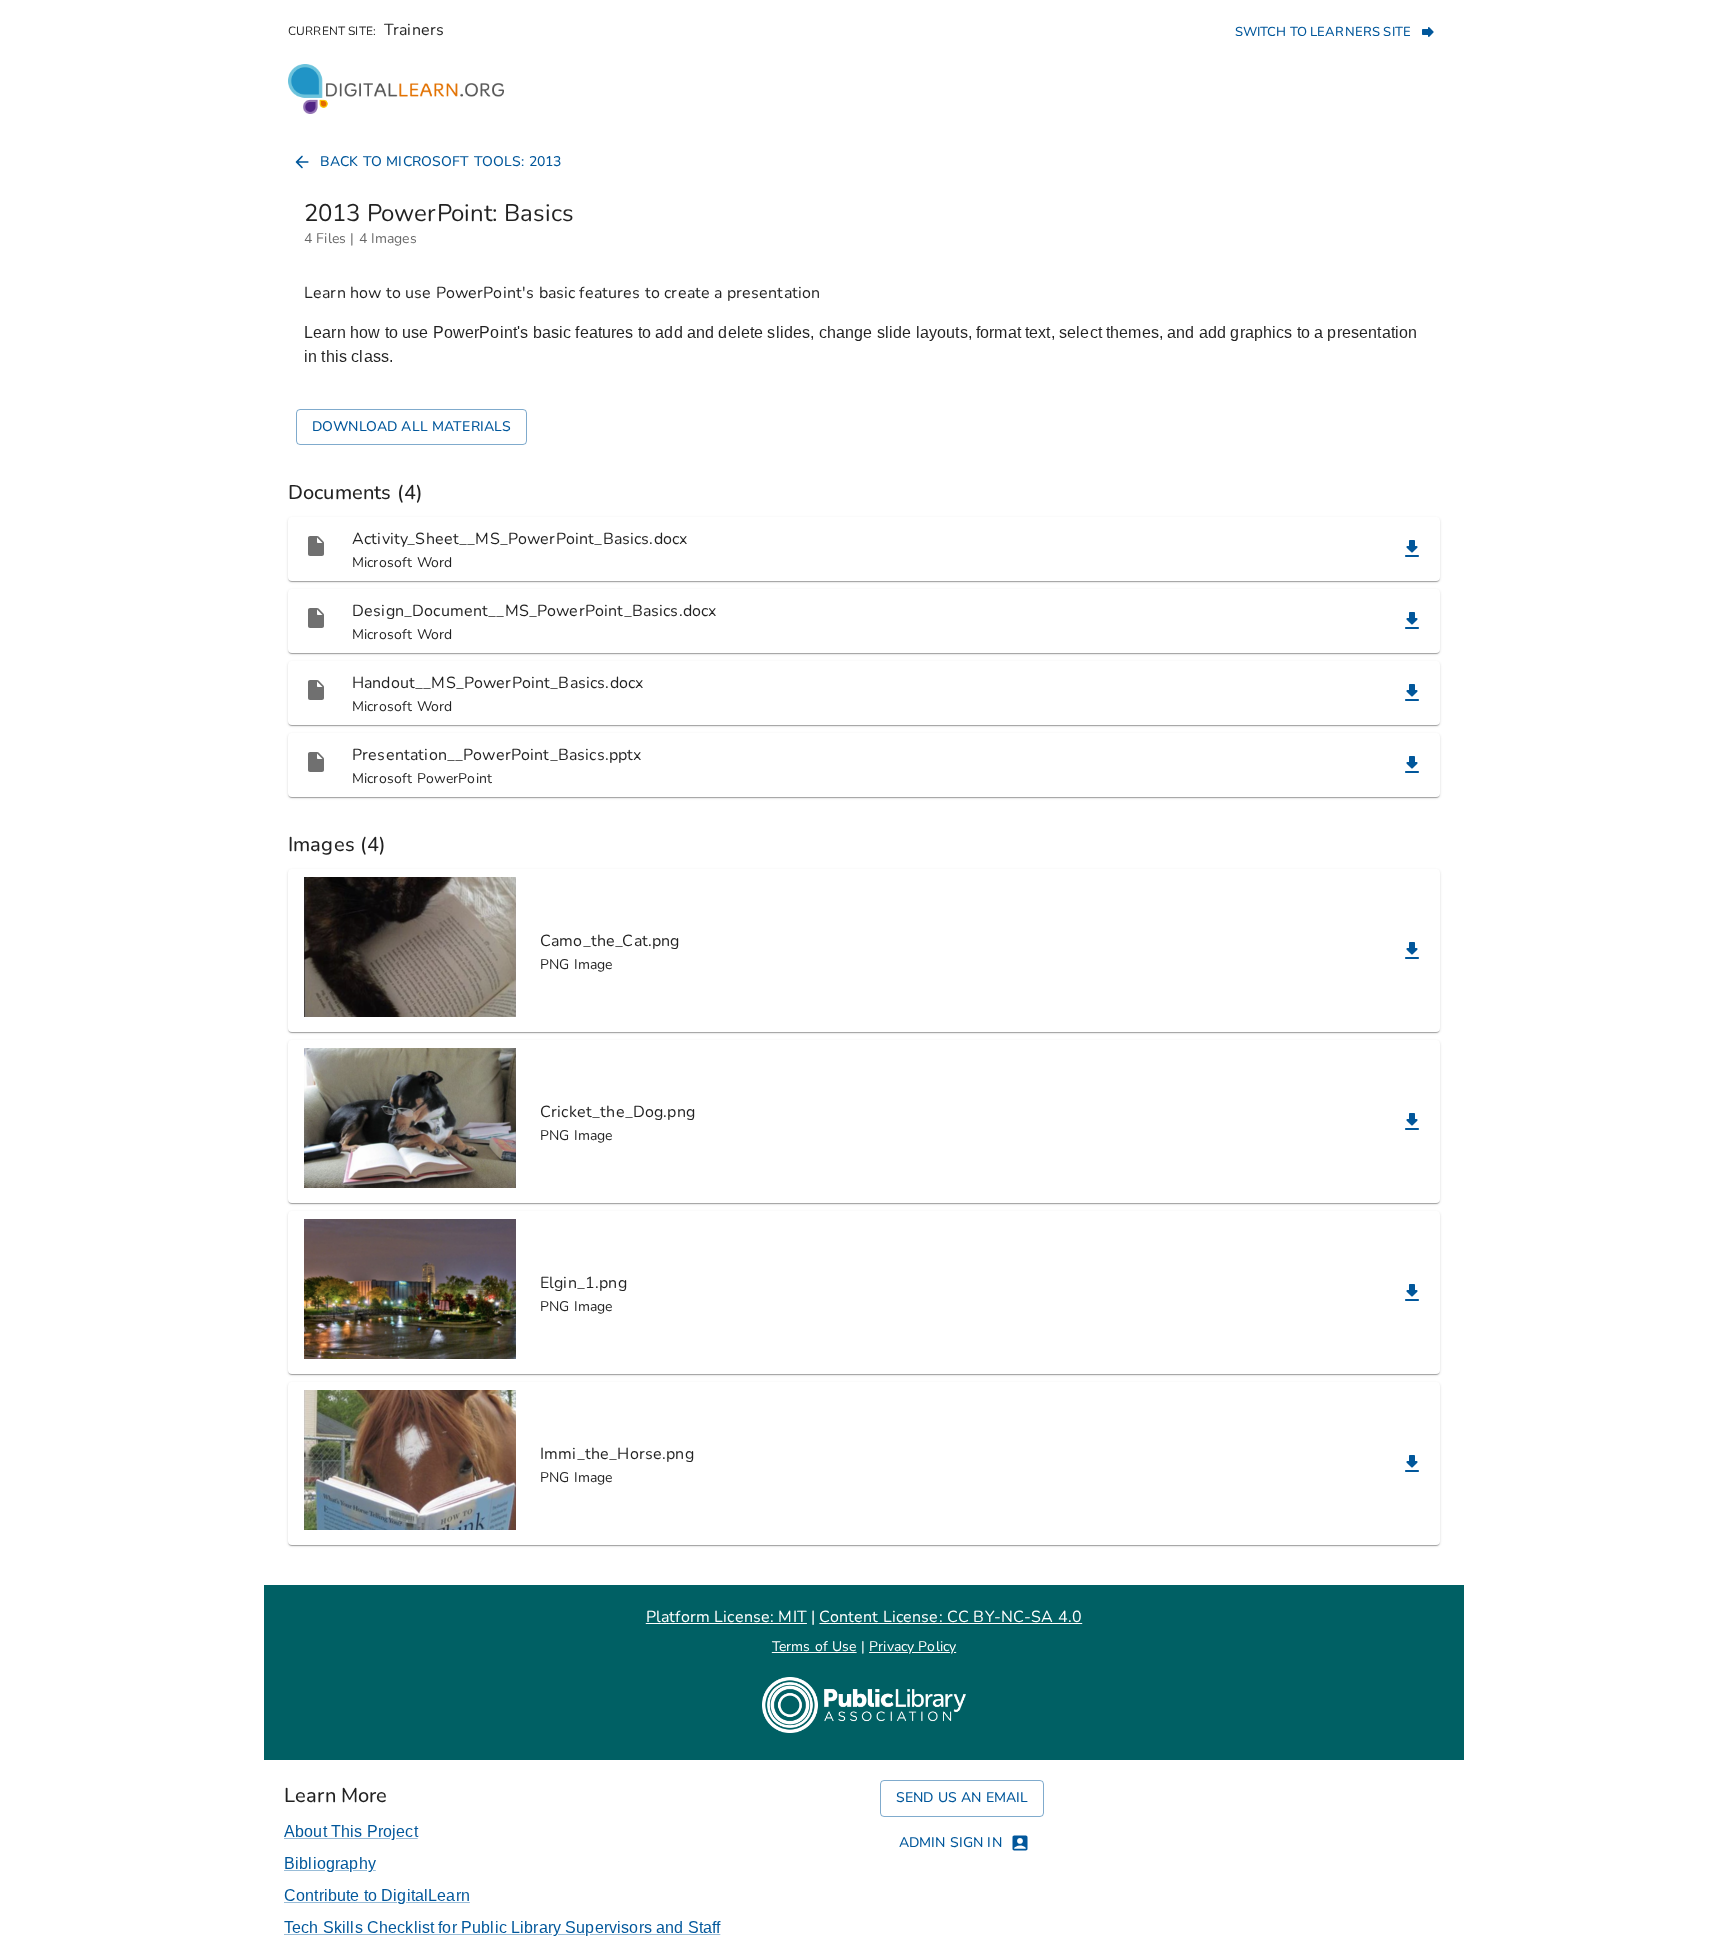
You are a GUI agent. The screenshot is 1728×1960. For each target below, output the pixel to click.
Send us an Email (962, 1797)
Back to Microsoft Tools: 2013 (440, 161)
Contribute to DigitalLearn (377, 1895)
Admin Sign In (950, 1842)
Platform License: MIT (726, 1617)
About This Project (351, 1831)
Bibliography (330, 1863)
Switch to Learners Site (1323, 32)
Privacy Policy (912, 1646)
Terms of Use (814, 1646)
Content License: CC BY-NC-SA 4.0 (950, 1617)
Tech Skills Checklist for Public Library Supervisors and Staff (502, 1927)
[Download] (1412, 549)
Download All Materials (411, 426)
